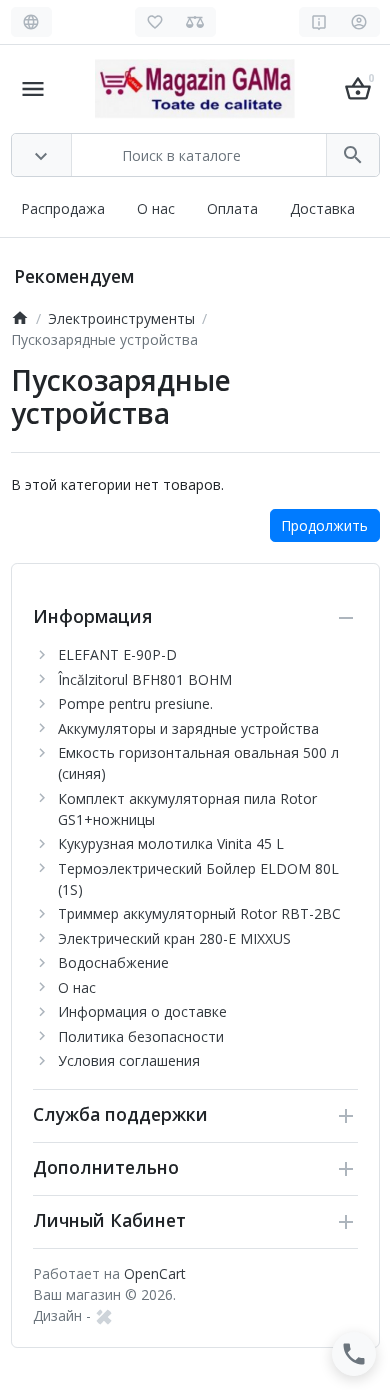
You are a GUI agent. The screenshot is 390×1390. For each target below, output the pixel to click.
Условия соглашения (129, 1060)
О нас (156, 208)
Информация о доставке (142, 1011)
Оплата (232, 208)
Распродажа (63, 208)
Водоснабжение (113, 962)
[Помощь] (319, 22)
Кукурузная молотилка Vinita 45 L (171, 843)
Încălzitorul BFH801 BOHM (145, 679)
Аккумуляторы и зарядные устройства (188, 728)
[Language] (31, 22)
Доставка (322, 208)
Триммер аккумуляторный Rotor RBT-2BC (199, 913)
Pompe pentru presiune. (135, 703)
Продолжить (324, 525)
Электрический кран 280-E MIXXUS (174, 938)
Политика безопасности (141, 1036)
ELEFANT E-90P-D (117, 654)
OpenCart (155, 1273)
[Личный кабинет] (359, 22)
